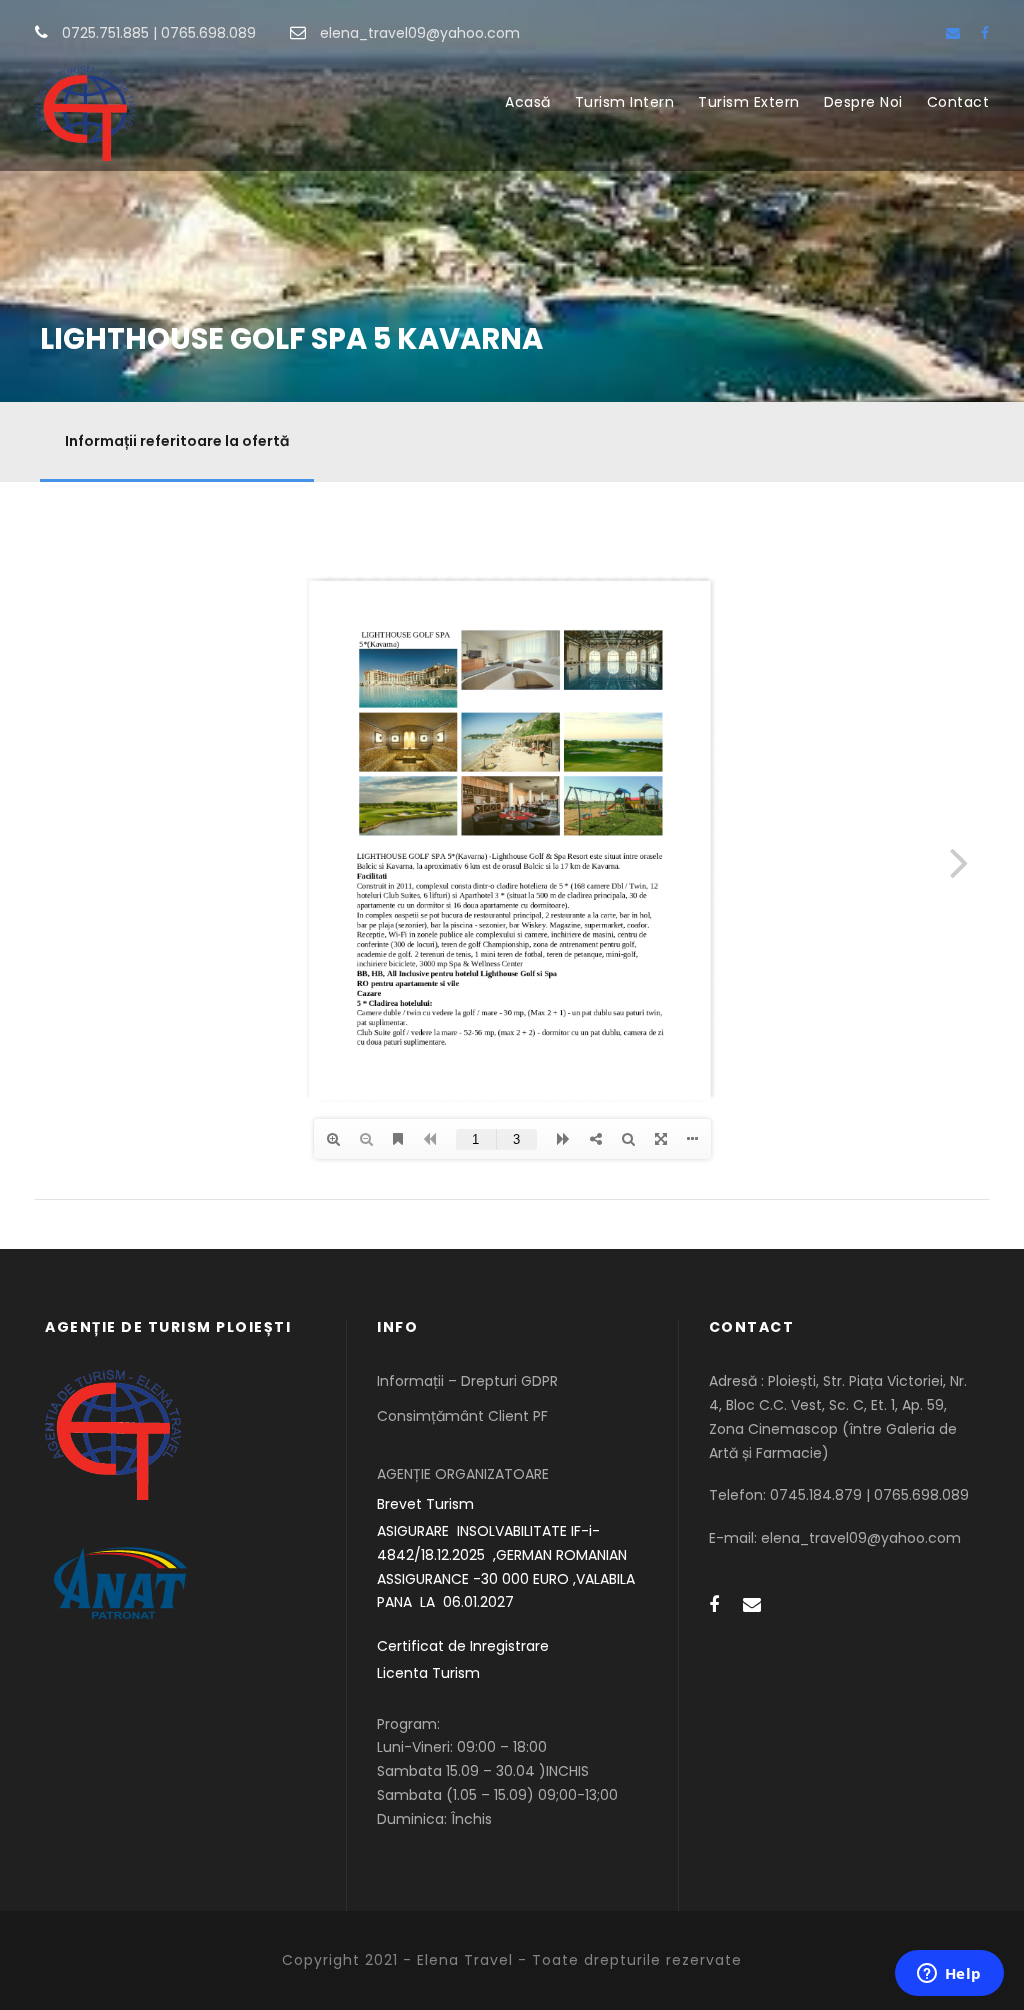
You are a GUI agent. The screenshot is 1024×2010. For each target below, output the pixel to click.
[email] (953, 33)
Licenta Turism (428, 1673)
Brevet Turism (425, 1504)
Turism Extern (749, 102)
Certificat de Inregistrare (463, 1646)
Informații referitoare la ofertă (177, 441)
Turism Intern (625, 102)
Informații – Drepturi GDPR (467, 1381)
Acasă (528, 102)
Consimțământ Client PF (462, 1416)
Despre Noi (863, 102)
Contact (958, 102)
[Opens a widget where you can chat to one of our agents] (949, 1975)
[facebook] (985, 33)
